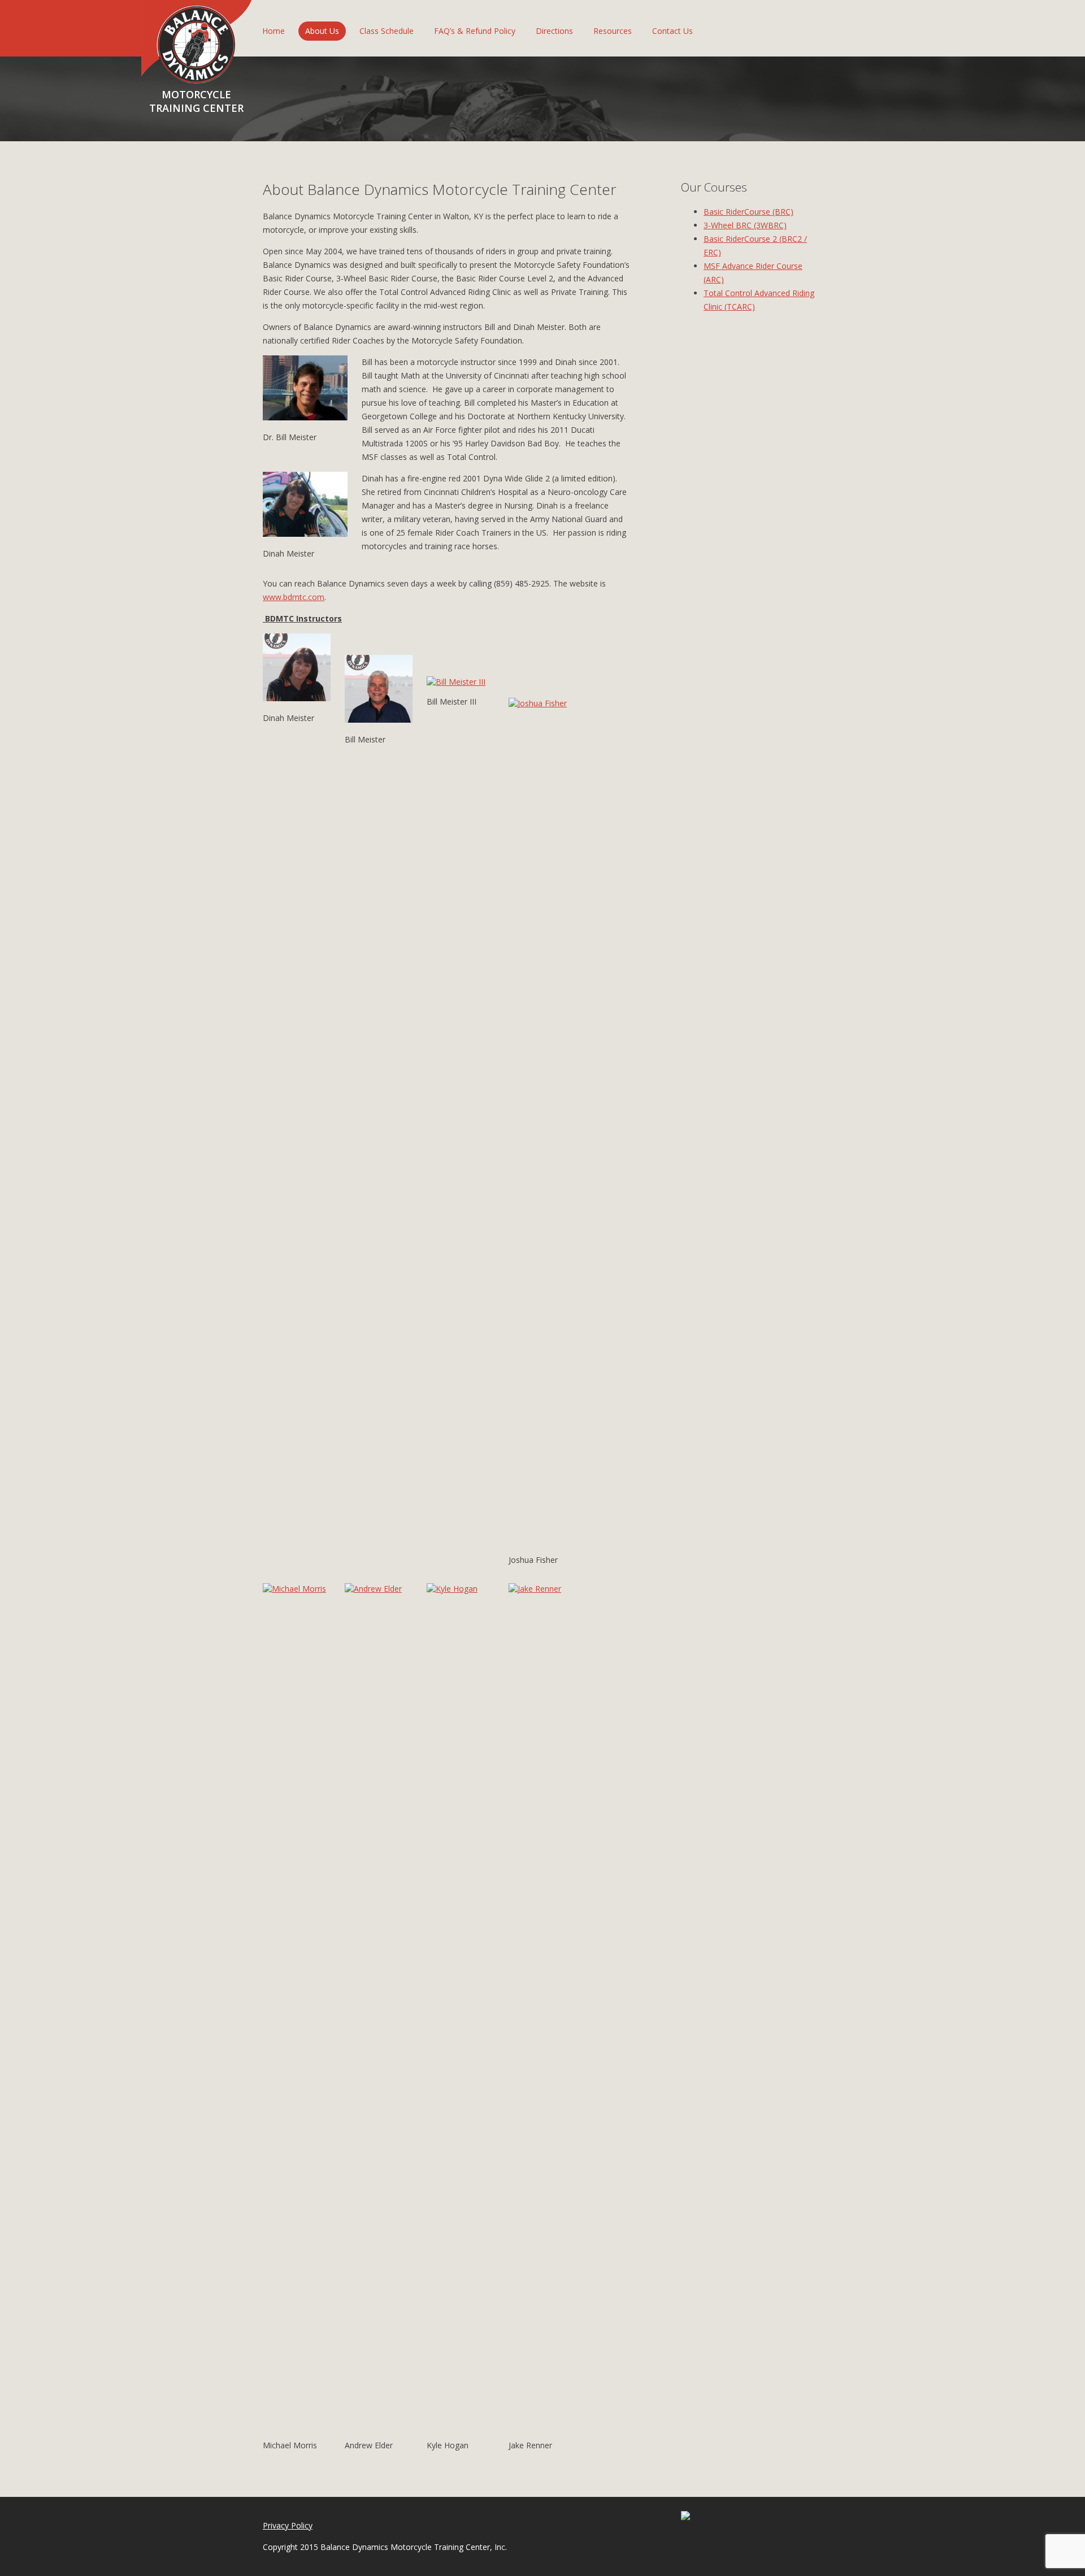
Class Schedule (387, 31)
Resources (613, 31)
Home (274, 31)
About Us (322, 31)
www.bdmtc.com (294, 597)
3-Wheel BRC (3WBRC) (745, 225)
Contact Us (672, 31)
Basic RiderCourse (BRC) (748, 212)
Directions (554, 31)
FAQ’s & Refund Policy (475, 31)
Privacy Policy (288, 2525)
